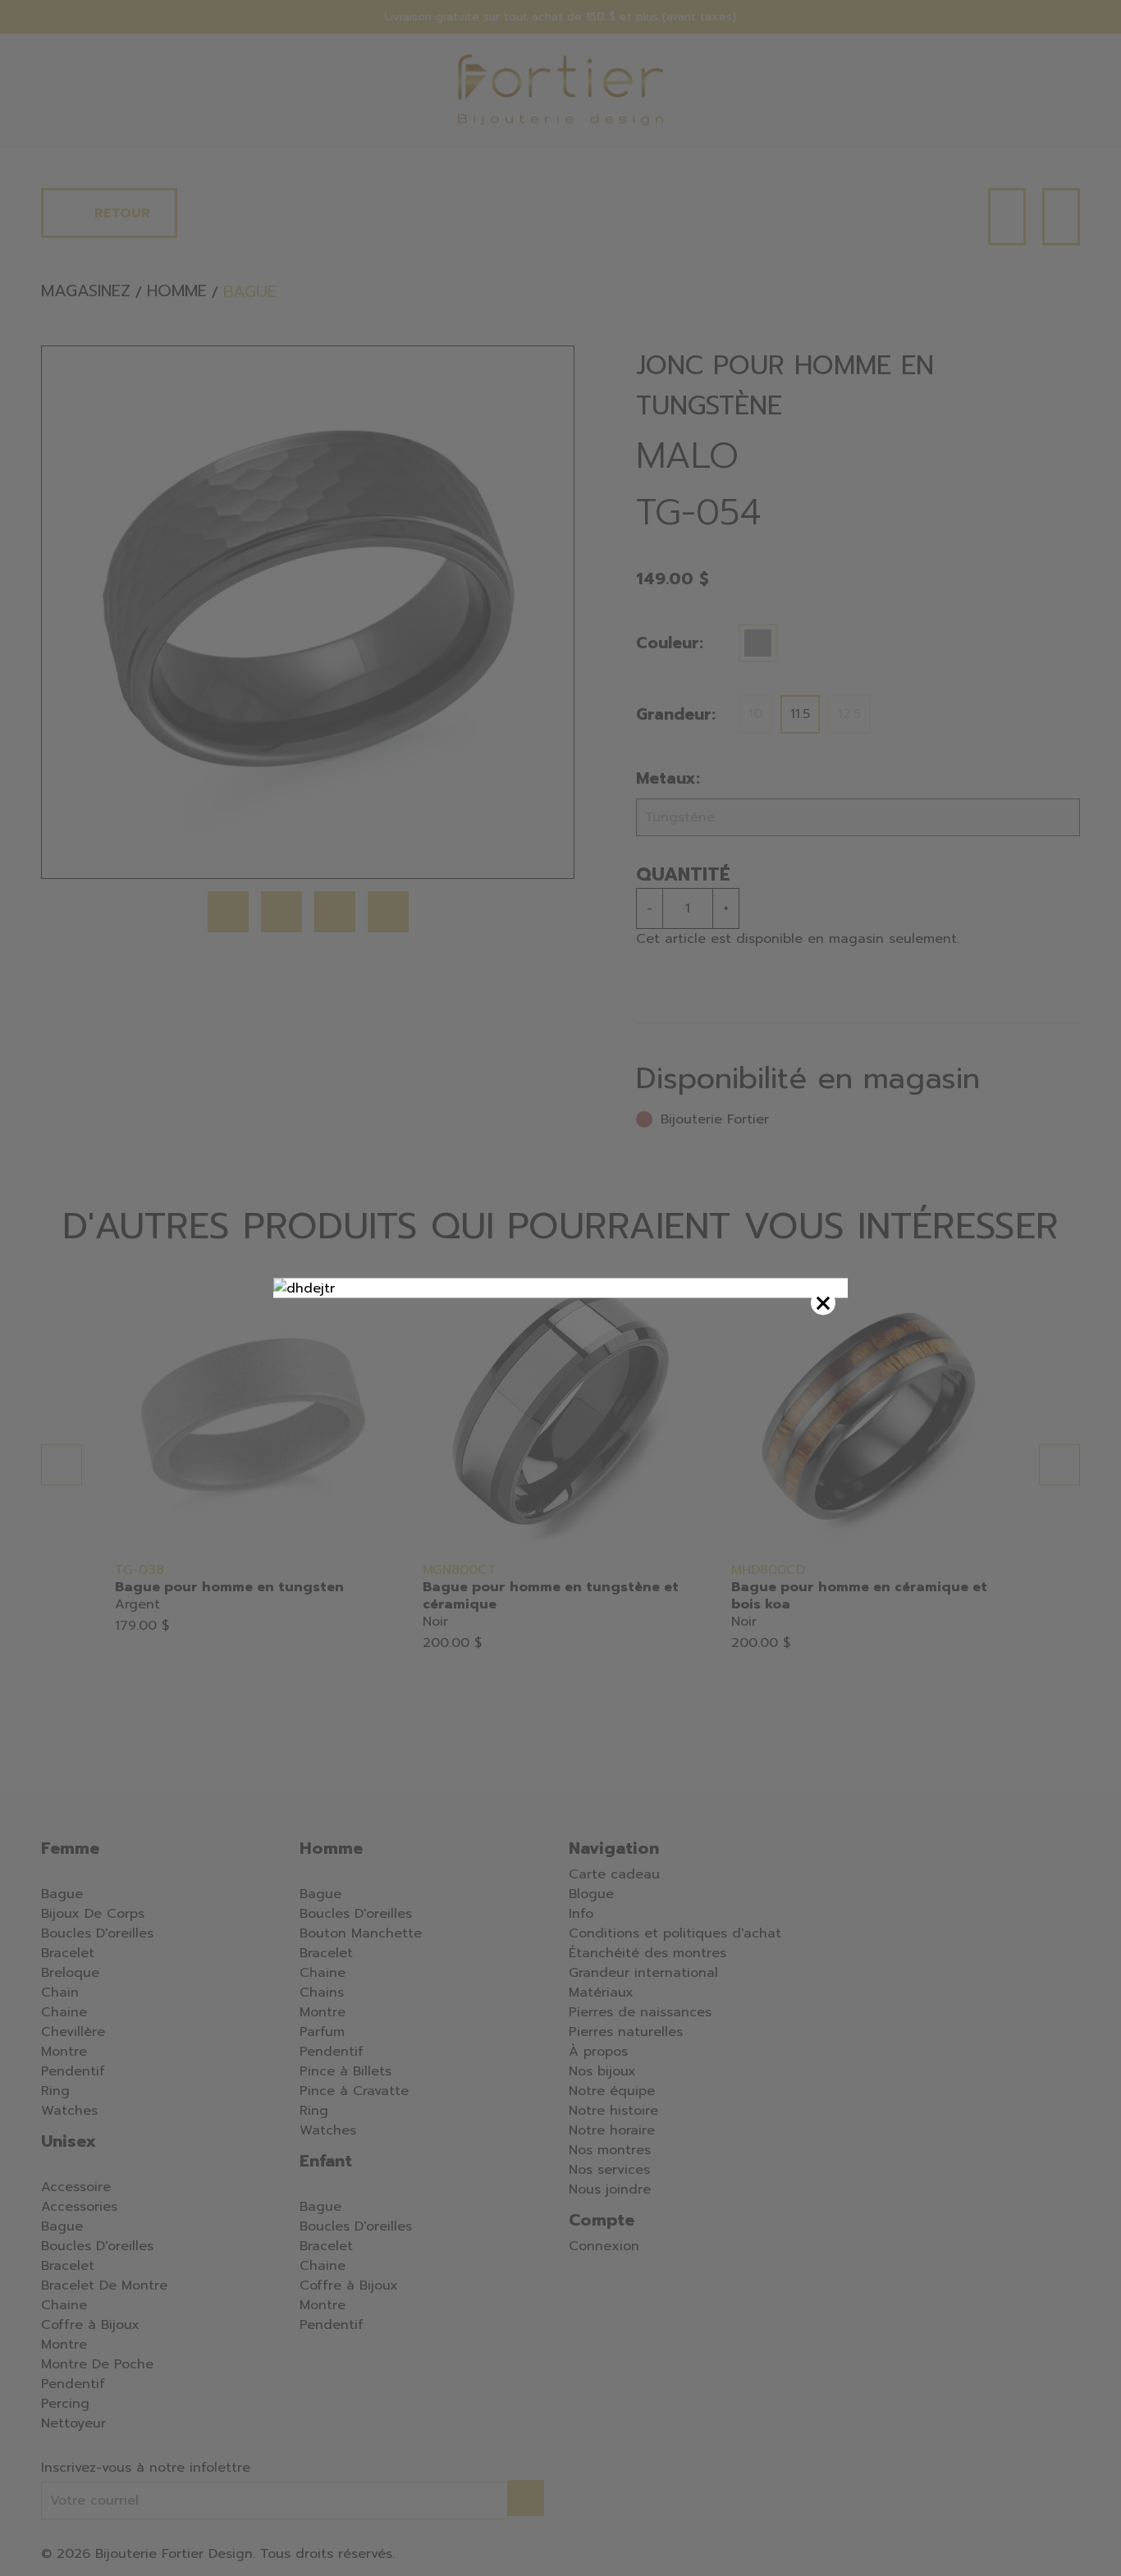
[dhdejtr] (560, 1288)
